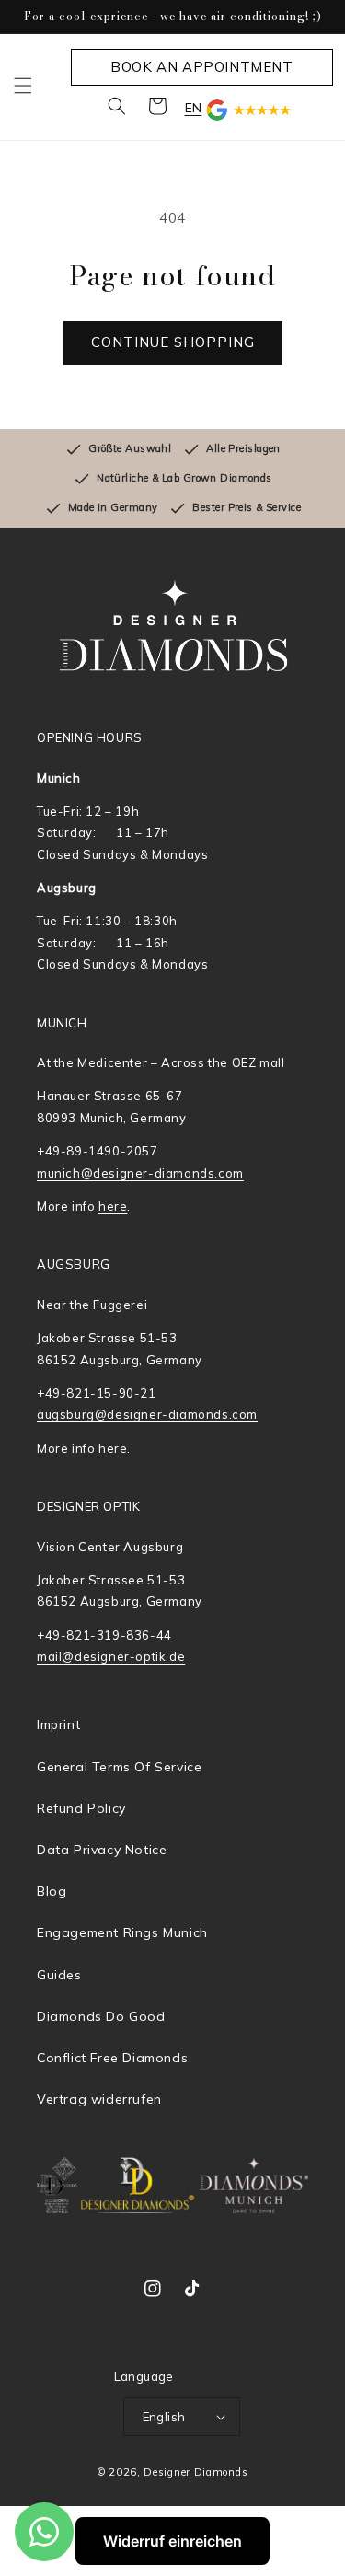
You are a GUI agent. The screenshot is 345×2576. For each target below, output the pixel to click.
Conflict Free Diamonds (112, 2058)
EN (194, 108)
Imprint (58, 1724)
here (113, 1206)
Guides (59, 1975)
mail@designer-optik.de (111, 1656)
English (164, 2417)
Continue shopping (173, 342)
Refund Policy (81, 1808)
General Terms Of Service (119, 1767)
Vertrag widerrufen (99, 2099)
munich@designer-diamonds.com (140, 1173)
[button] (23, 86)
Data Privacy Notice (102, 1850)
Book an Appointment (201, 67)
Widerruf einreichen (172, 2541)
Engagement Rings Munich (122, 1932)
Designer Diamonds (195, 2472)
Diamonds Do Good (101, 2016)
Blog (52, 1891)
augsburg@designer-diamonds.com (147, 1414)
